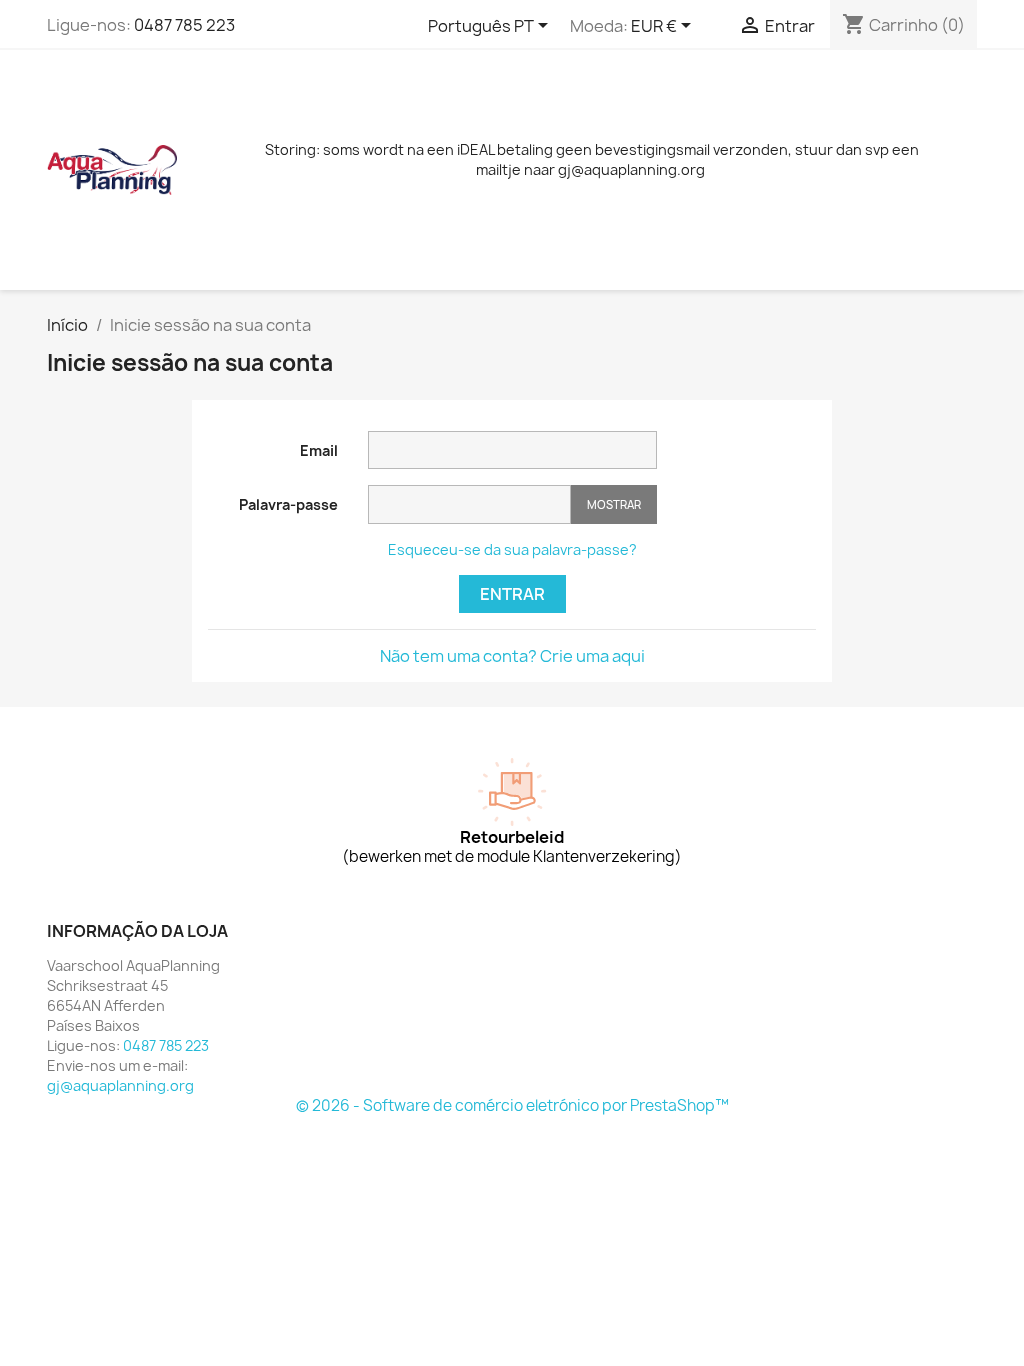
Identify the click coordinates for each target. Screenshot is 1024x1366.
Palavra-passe (288, 504)
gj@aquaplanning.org (120, 1085)
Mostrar (614, 504)
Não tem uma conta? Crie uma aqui (512, 656)
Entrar (512, 594)
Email (319, 450)
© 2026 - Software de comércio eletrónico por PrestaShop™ (512, 1105)
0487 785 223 (184, 25)
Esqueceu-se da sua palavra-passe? (512, 549)
